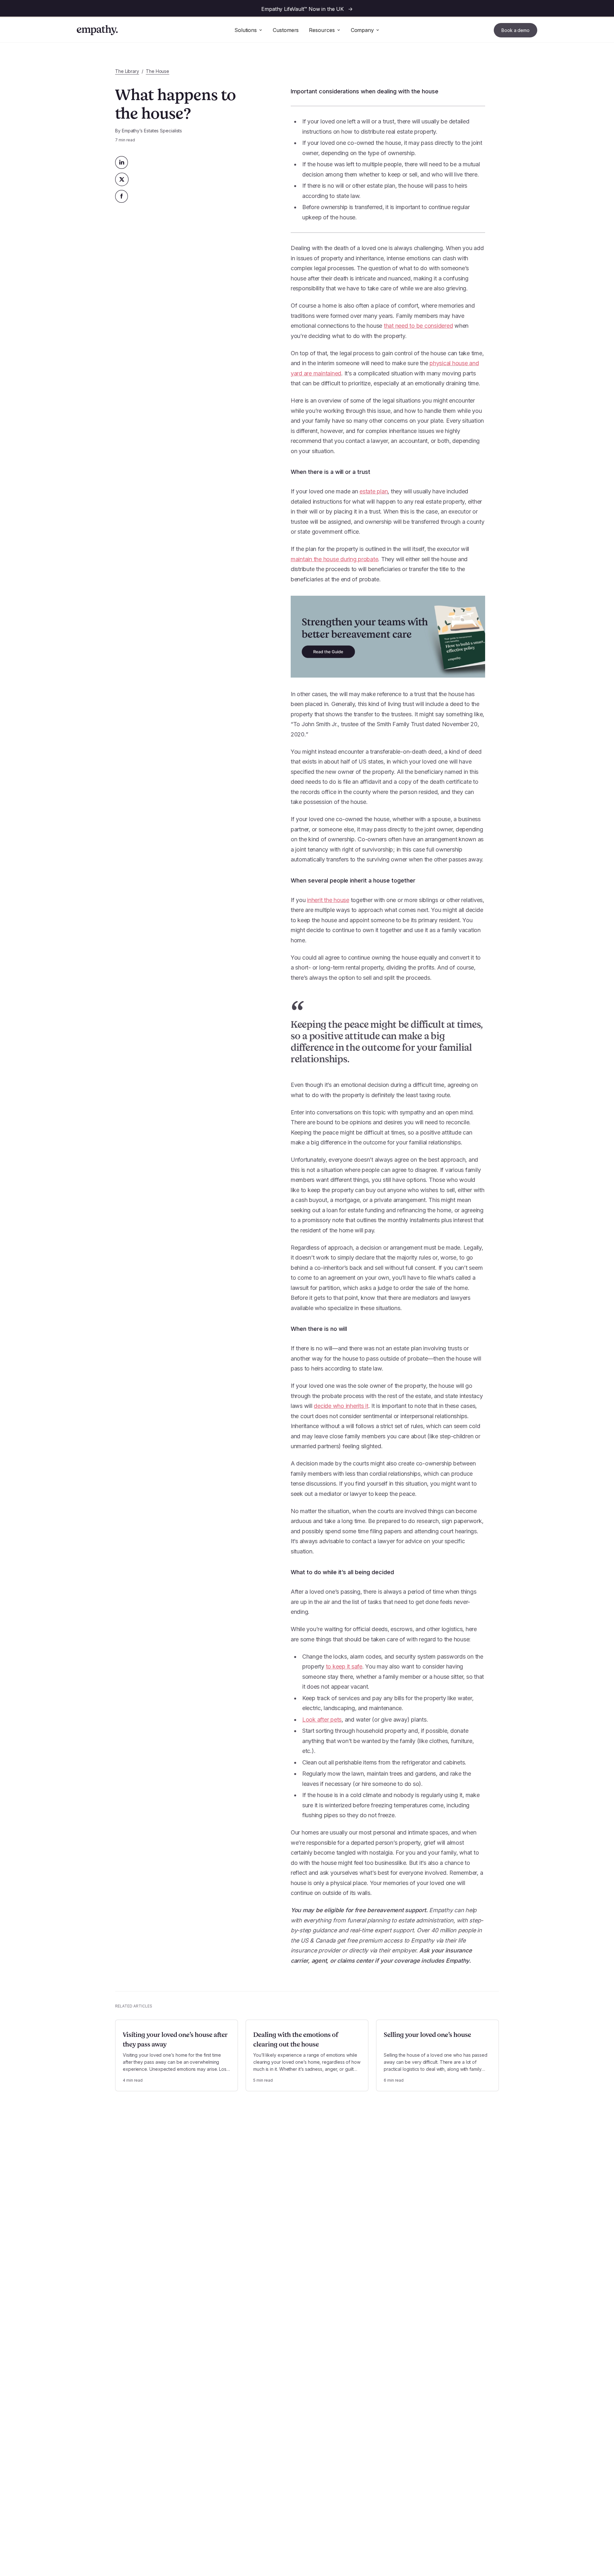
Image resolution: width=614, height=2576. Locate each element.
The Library (127, 71)
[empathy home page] (97, 30)
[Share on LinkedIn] (122, 162)
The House (157, 71)
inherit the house (328, 900)
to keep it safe (344, 1666)
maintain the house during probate (335, 559)
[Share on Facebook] (122, 196)
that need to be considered (418, 326)
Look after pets (322, 1720)
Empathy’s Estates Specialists (152, 131)
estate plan (374, 491)
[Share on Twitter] (122, 179)
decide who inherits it (341, 1406)
